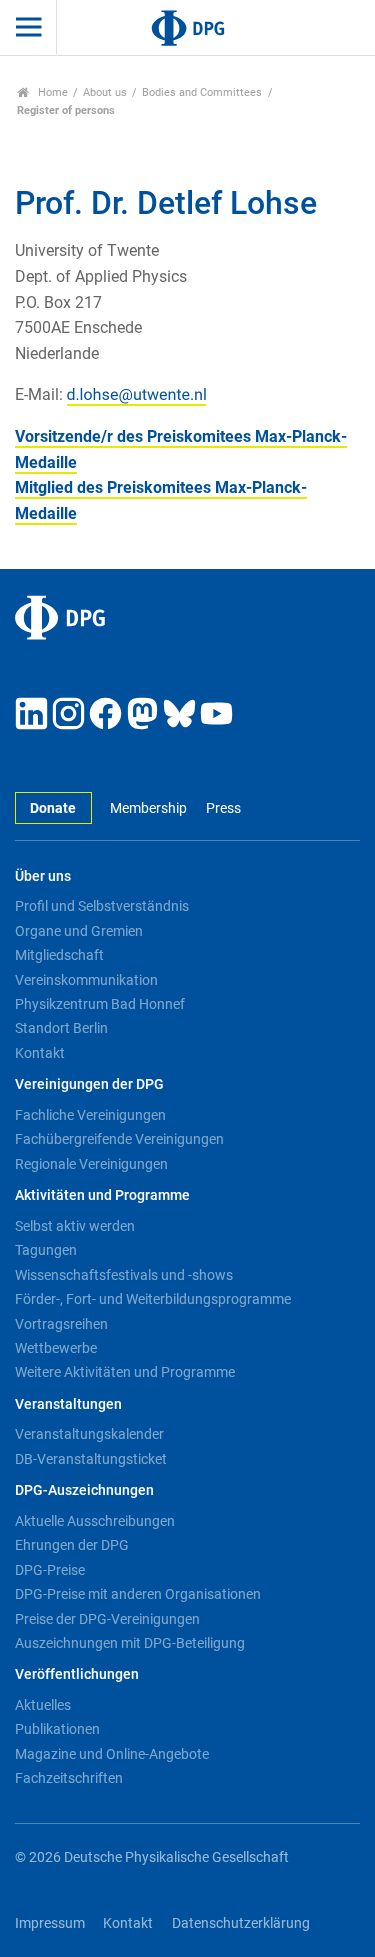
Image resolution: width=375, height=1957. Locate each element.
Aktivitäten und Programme (102, 1195)
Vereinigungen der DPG (89, 1084)
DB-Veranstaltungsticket (91, 1459)
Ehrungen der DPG (72, 1545)
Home (51, 92)
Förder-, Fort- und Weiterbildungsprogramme (153, 1299)
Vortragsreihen (61, 1324)
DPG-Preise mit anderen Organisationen (138, 1594)
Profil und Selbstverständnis (102, 906)
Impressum (50, 1923)
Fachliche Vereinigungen (90, 1115)
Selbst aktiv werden (75, 1226)
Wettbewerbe (56, 1348)
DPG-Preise (50, 1570)
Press (223, 808)
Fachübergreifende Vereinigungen (119, 1139)
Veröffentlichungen (77, 1674)
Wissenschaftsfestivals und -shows (124, 1275)
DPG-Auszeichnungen (84, 1490)
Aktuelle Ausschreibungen (95, 1521)
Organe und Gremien (79, 931)
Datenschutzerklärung (241, 1923)
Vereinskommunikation (86, 980)
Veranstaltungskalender (89, 1434)
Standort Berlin (61, 1028)
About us (105, 92)
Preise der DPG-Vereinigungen (107, 1619)
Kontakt (40, 1053)
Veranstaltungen (68, 1404)
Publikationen (57, 1729)
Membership (148, 808)
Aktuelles (43, 1705)
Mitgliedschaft (59, 955)
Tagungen (46, 1250)
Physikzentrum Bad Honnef (100, 1004)
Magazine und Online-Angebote (112, 1754)
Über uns (43, 876)
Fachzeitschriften (69, 1778)
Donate (53, 808)
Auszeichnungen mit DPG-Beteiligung (130, 1643)
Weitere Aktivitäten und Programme (125, 1372)
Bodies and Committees (202, 92)
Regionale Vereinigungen (91, 1164)
